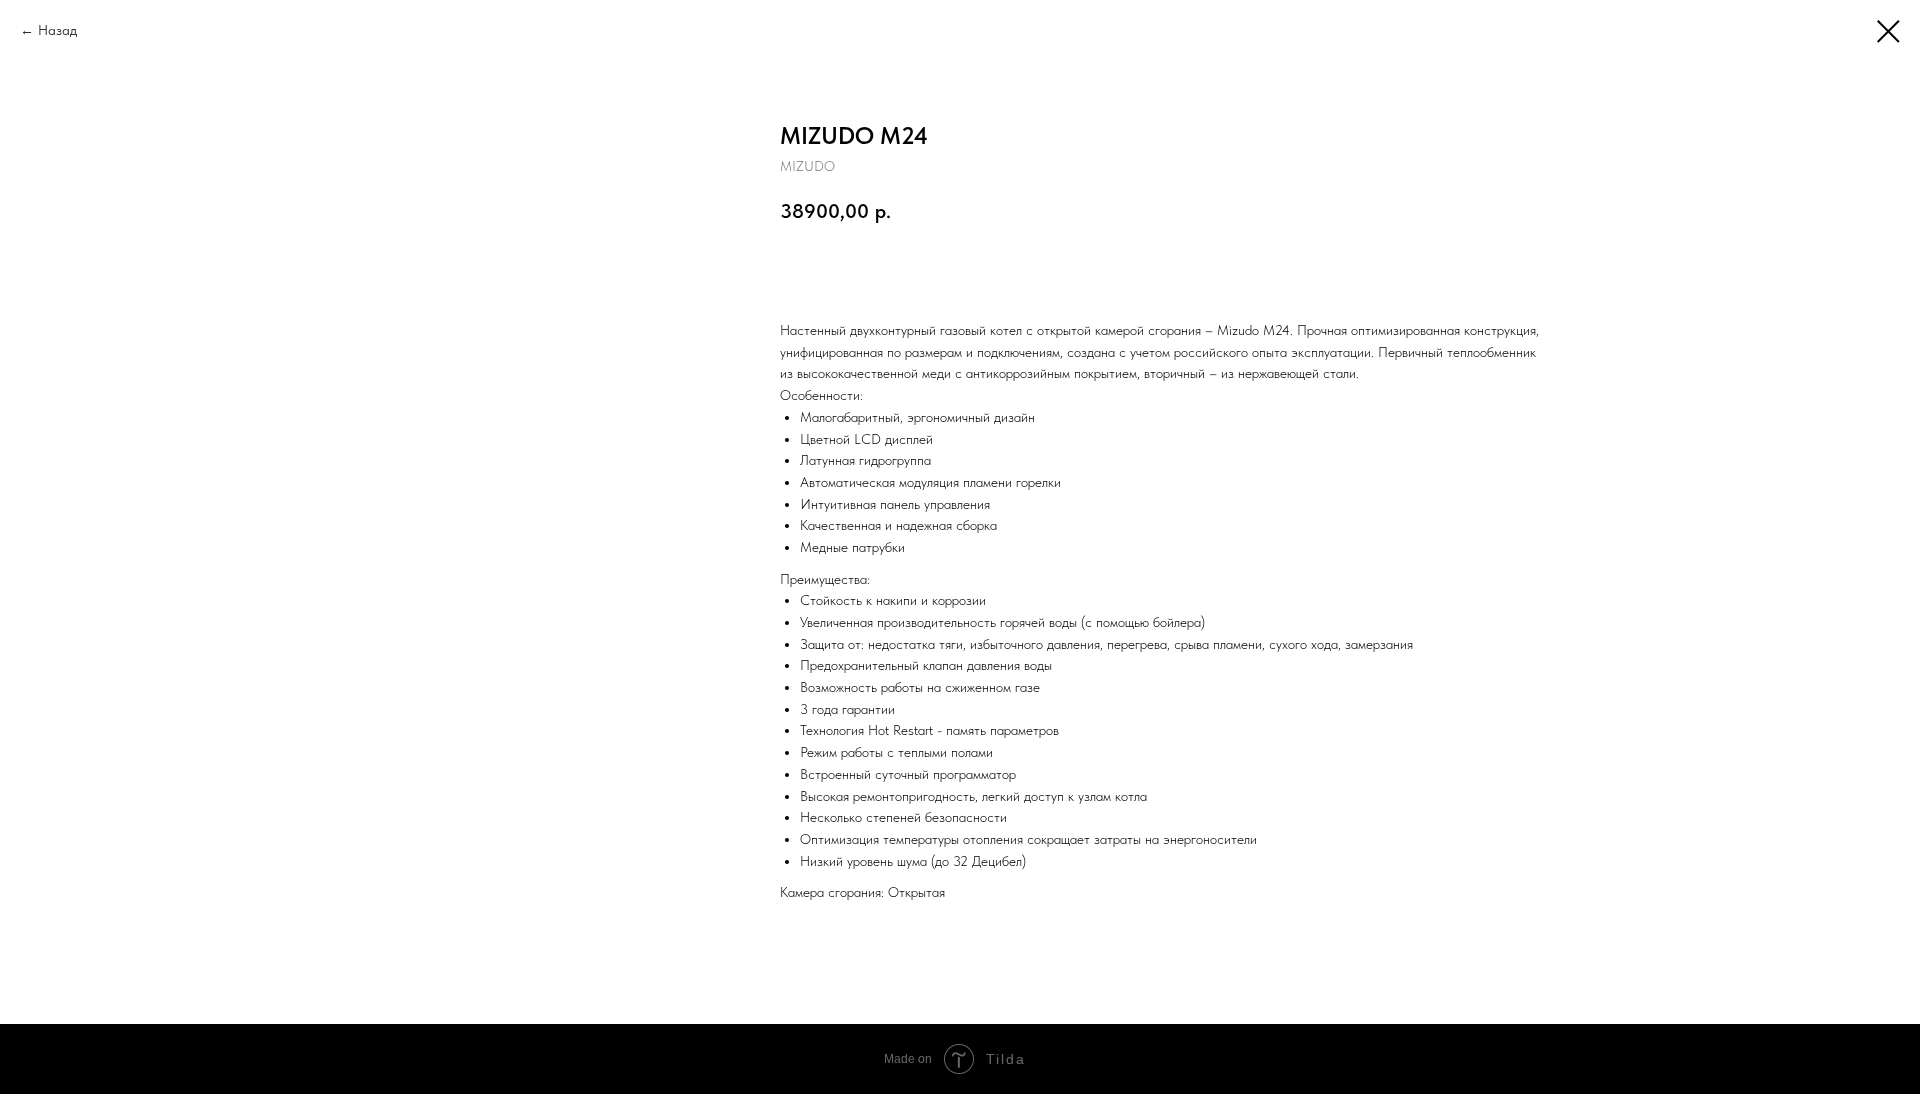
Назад (57, 30)
